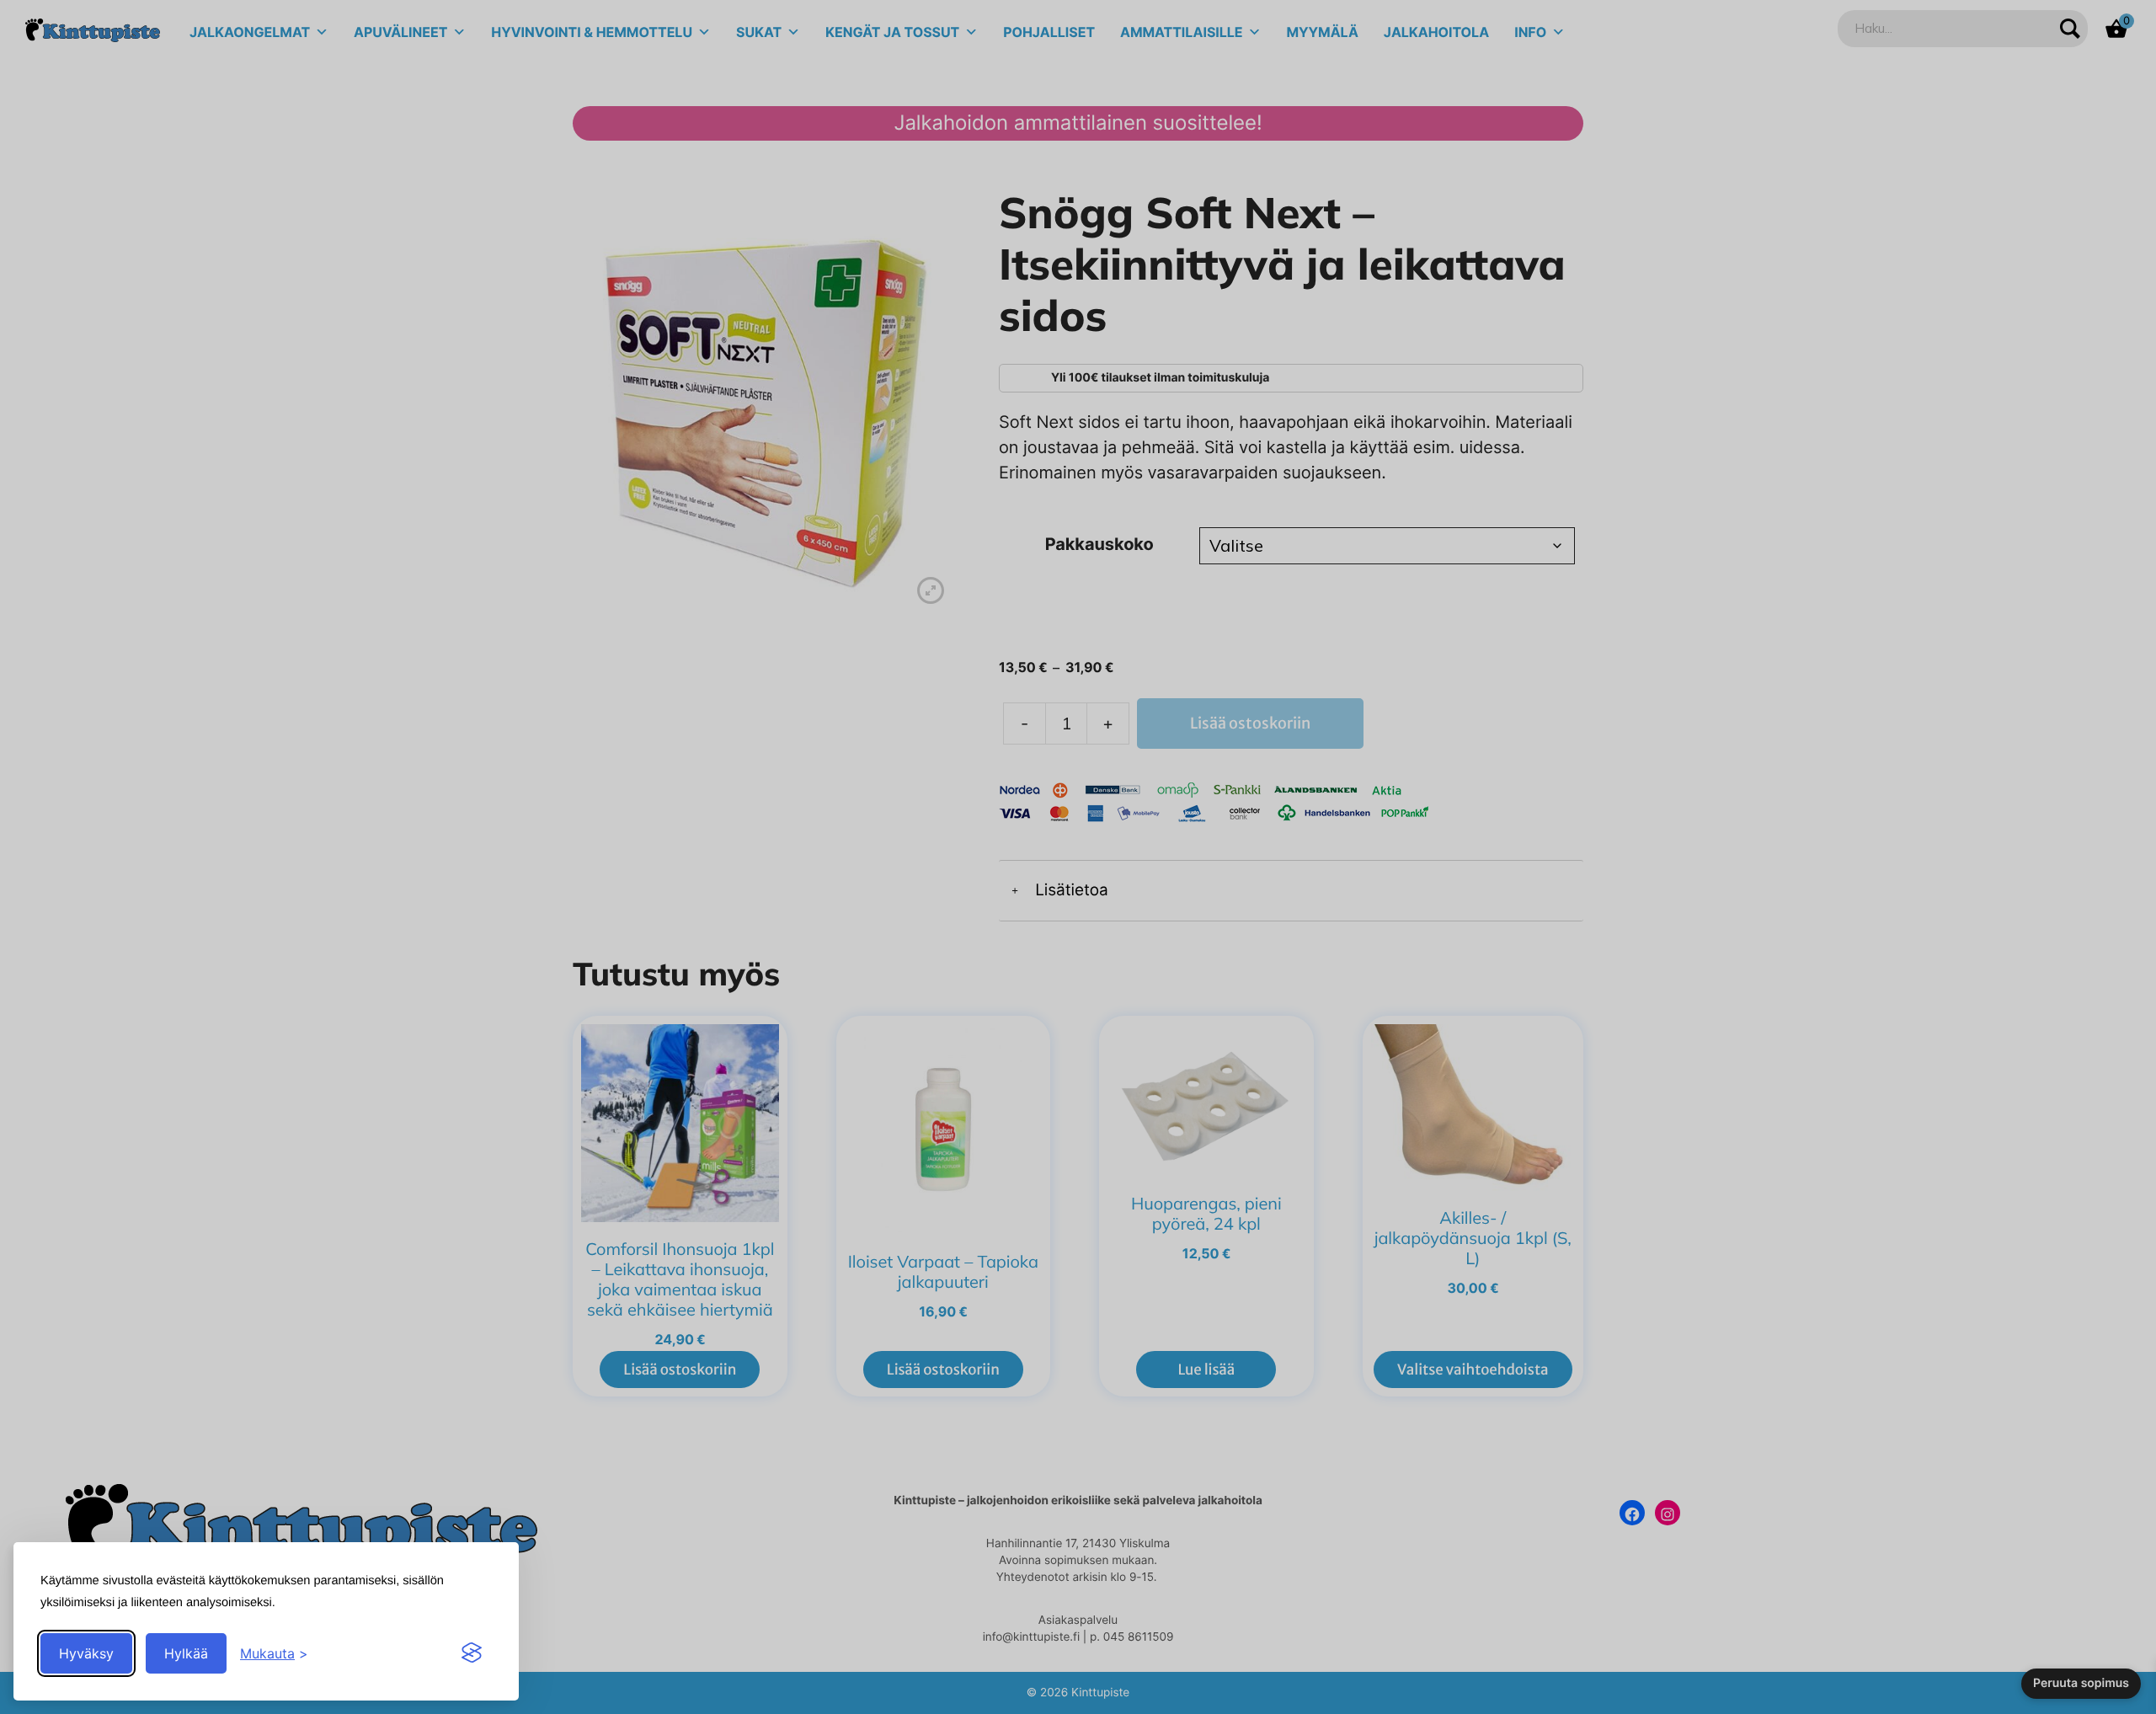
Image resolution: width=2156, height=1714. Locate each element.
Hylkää (186, 1653)
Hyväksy (86, 1653)
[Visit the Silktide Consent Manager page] (472, 1653)
